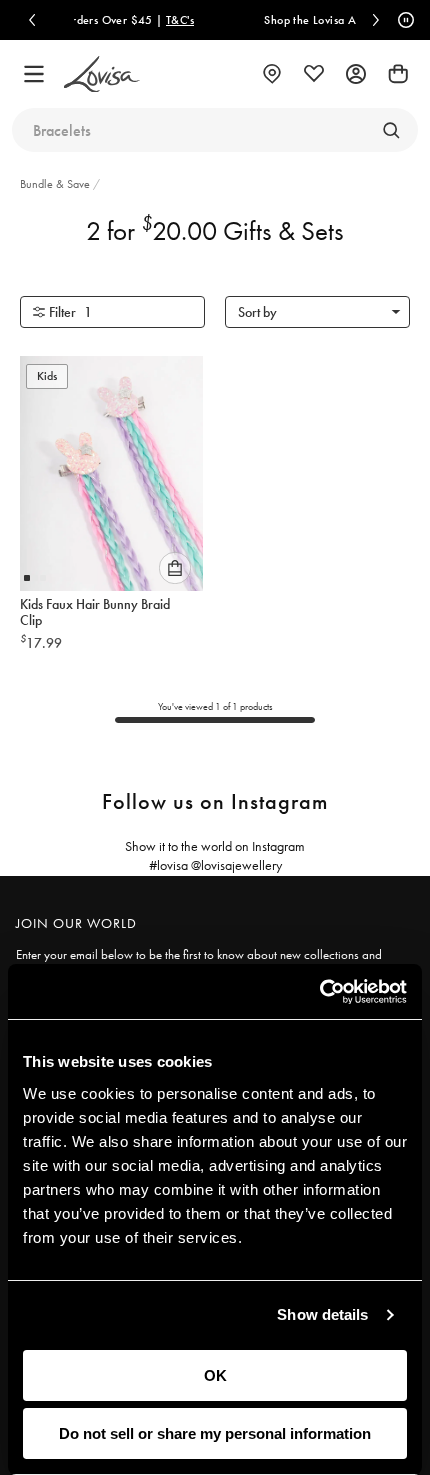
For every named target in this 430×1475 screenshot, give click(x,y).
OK (215, 1375)
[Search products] (391, 130)
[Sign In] (356, 74)
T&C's (155, 20)
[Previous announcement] (32, 20)
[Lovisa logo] (102, 74)
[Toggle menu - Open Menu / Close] (34, 74)
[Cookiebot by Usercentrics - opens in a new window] (319, 992)
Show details (322, 1314)
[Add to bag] (175, 568)
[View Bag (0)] (398, 74)
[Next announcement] (376, 20)
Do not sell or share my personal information (215, 1433)
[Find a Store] (272, 74)
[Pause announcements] (403, 20)
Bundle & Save (56, 184)
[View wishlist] (314, 74)
